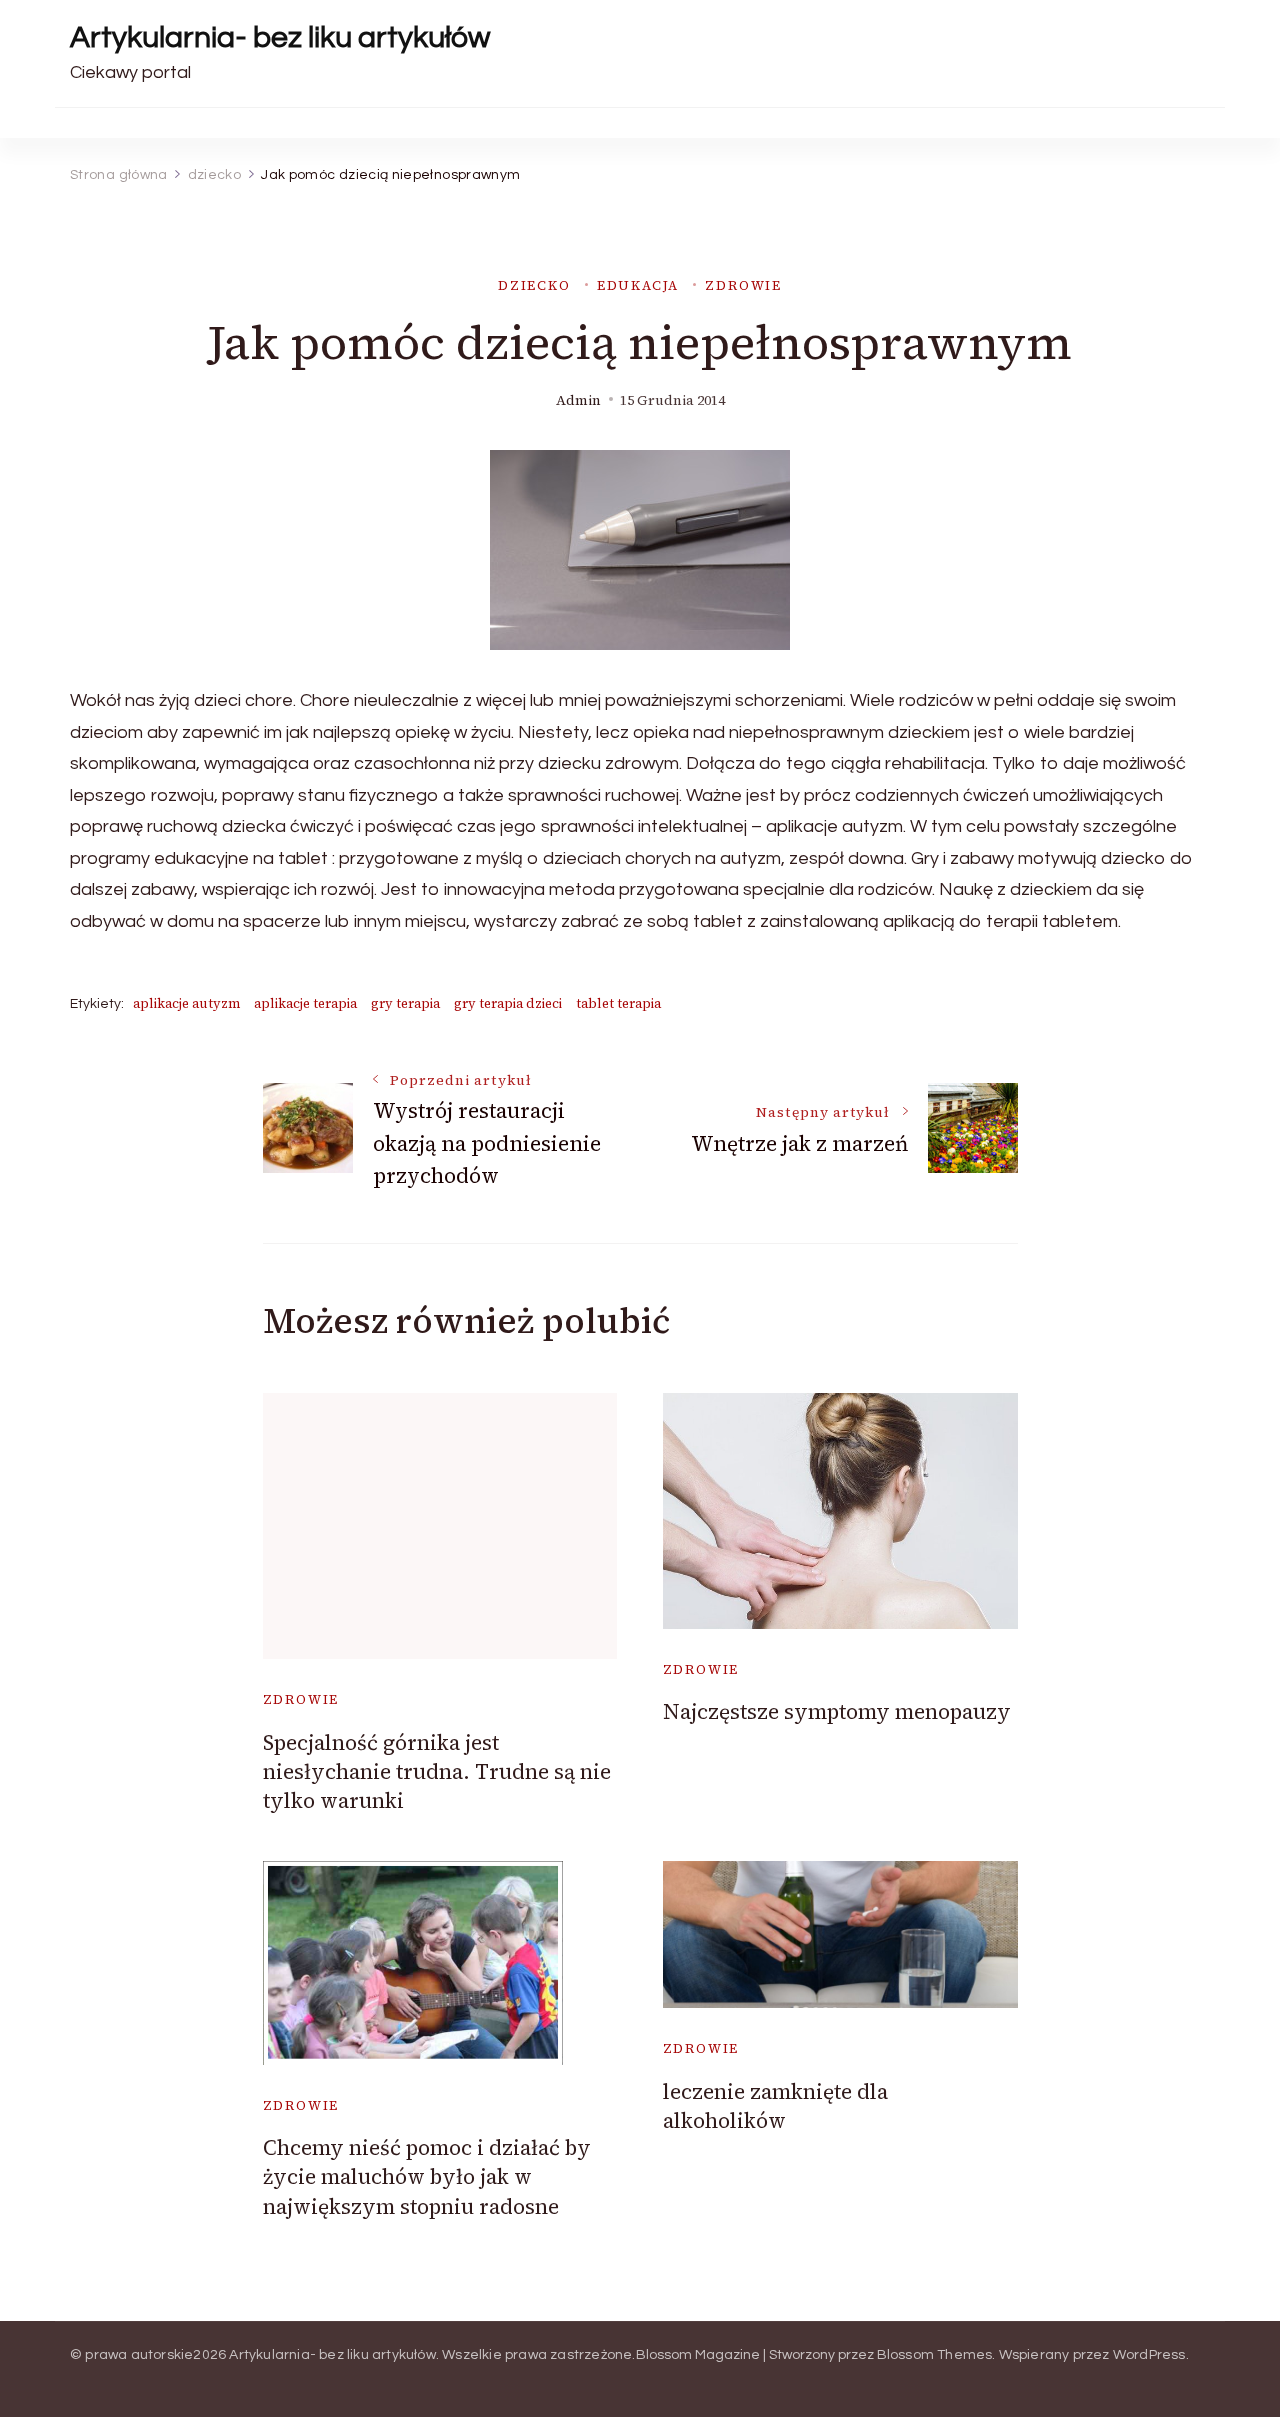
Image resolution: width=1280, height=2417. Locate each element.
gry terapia (405, 1003)
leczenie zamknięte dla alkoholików (775, 2106)
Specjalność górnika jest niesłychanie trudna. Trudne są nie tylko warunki (437, 1772)
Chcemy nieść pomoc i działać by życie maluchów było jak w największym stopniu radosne (427, 2177)
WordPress (1149, 2355)
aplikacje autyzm (186, 1003)
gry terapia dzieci (508, 1003)
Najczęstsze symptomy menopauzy (837, 1711)
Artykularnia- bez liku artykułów (280, 37)
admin (578, 400)
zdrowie (743, 285)
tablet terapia (618, 1003)
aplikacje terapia (305, 1003)
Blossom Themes (935, 2355)
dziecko (534, 285)
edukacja (638, 285)
